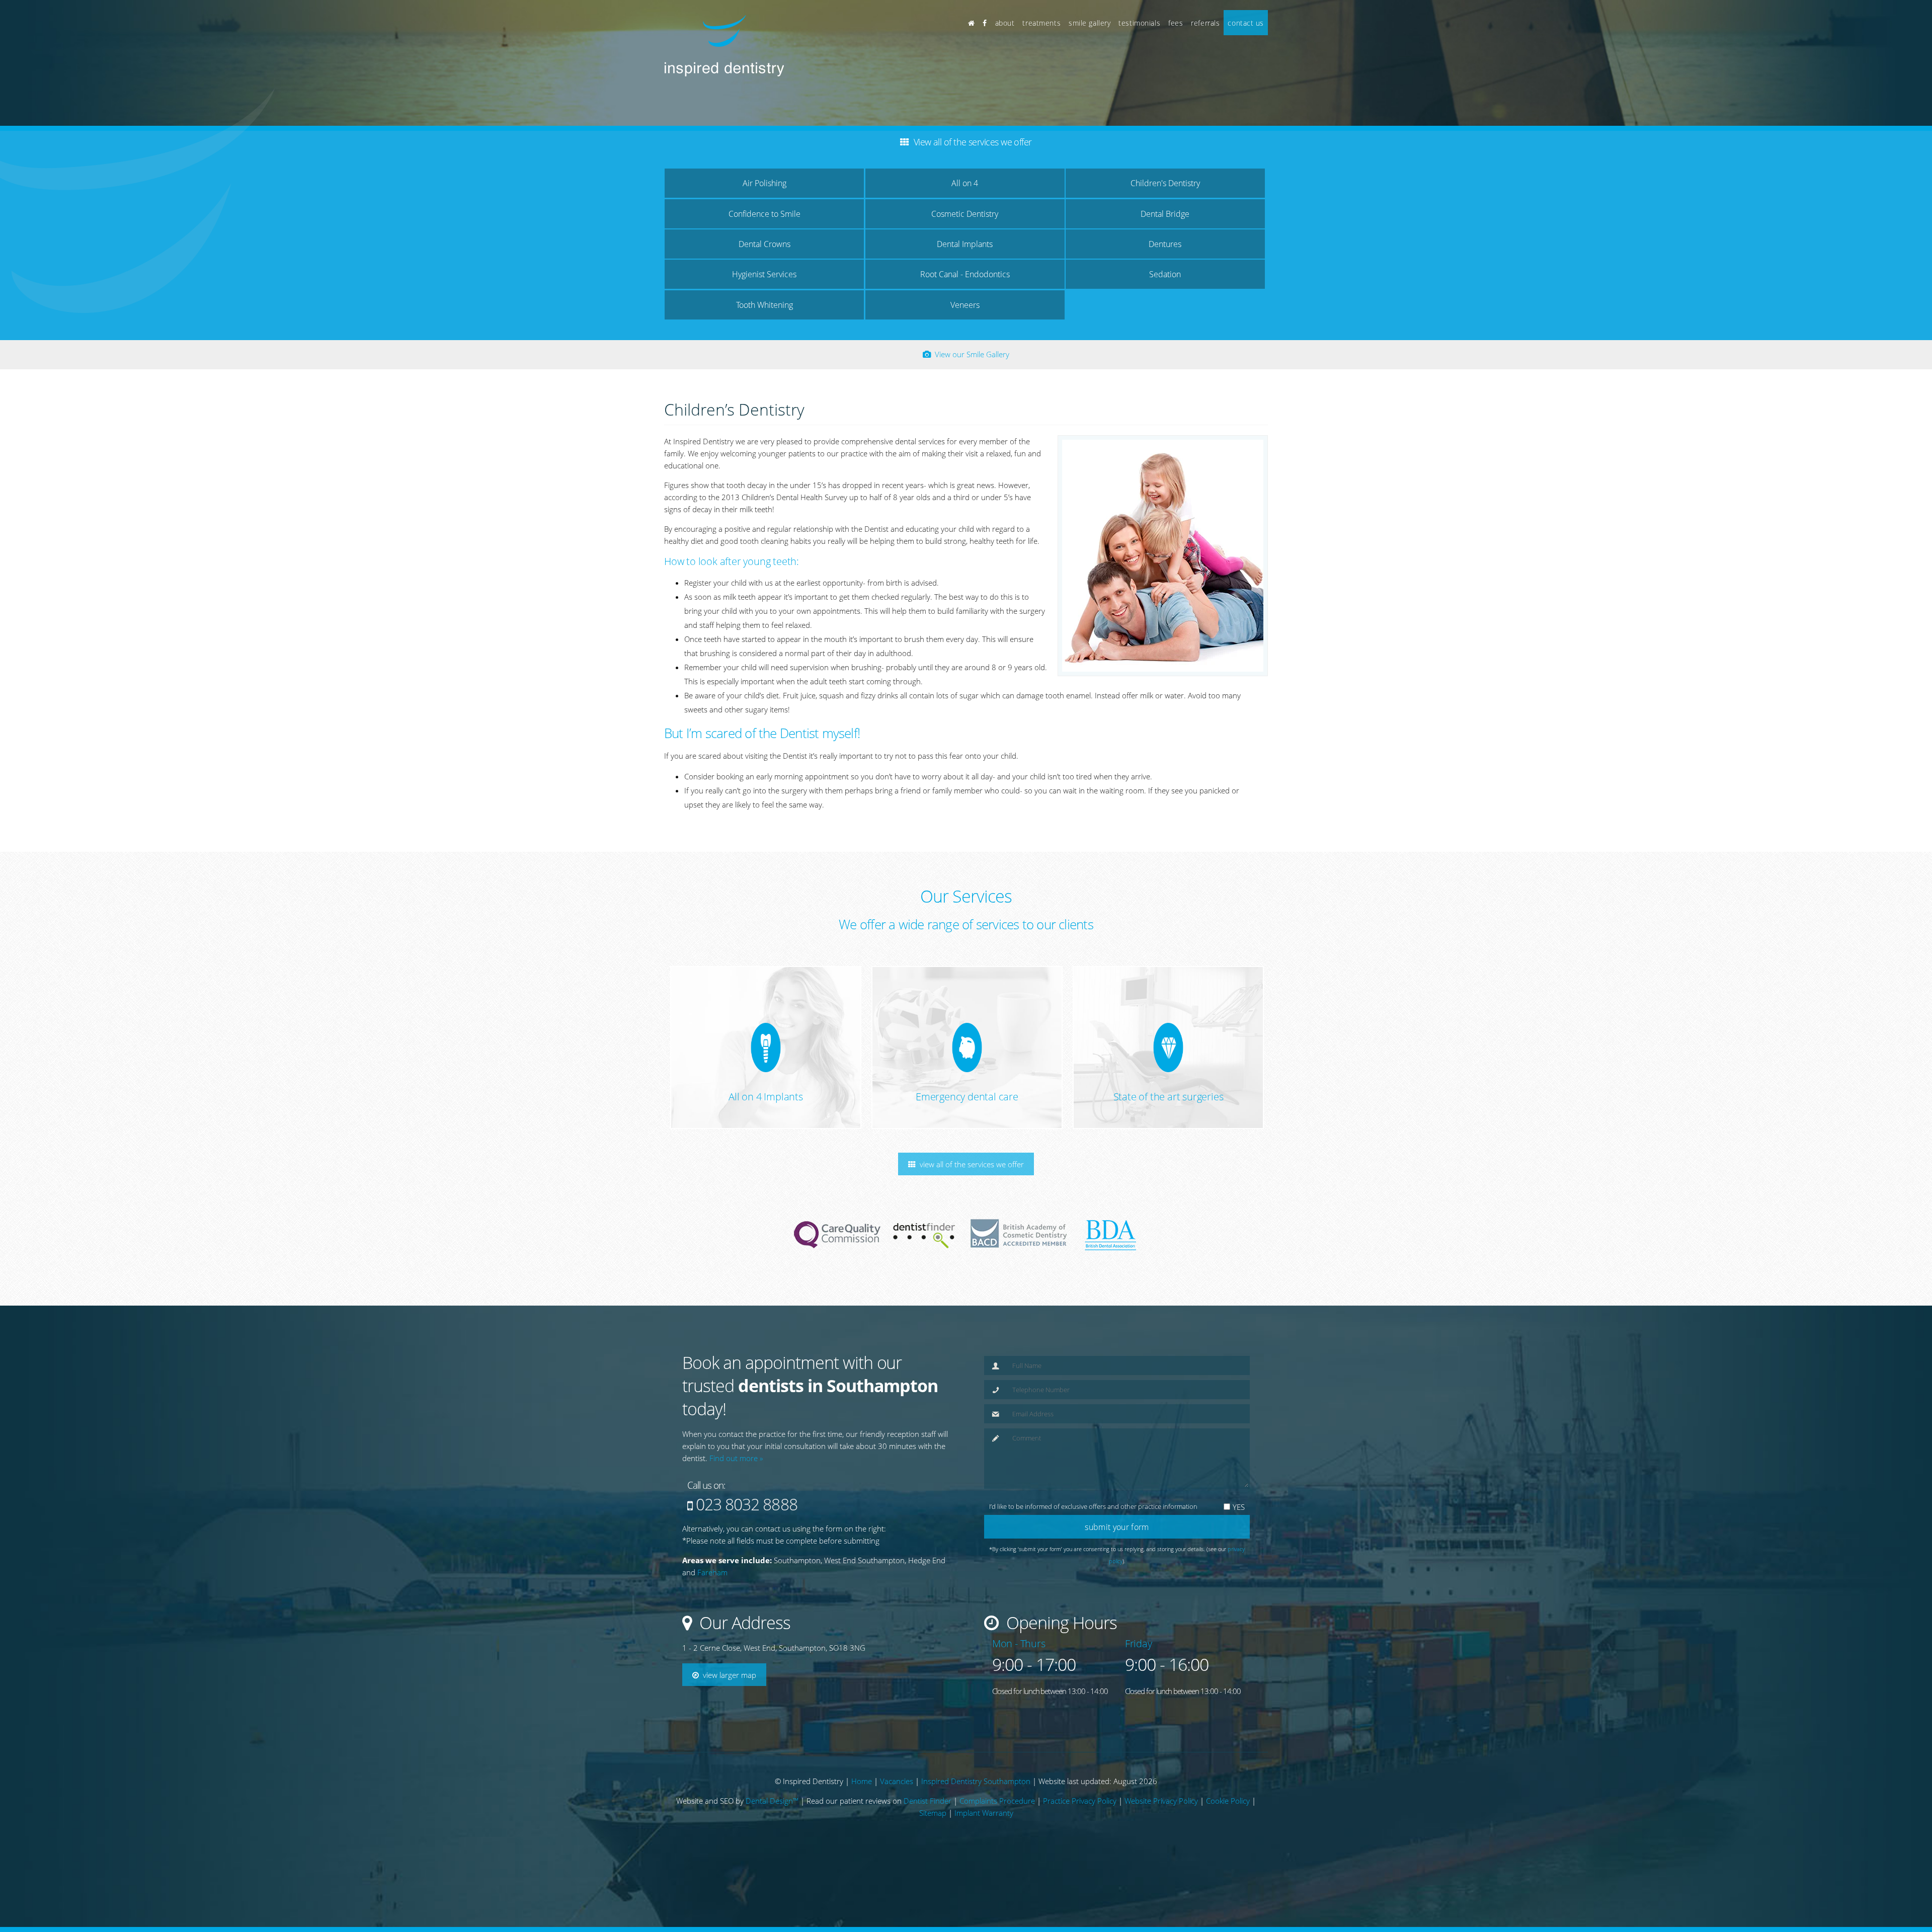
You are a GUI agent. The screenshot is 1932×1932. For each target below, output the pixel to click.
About (1005, 23)
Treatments (1041, 23)
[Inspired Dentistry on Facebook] (748, 1580)
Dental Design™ (772, 1871)
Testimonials (1139, 23)
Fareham (712, 1390)
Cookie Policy (1228, 1871)
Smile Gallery (1090, 23)
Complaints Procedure (997, 1871)
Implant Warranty (984, 1883)
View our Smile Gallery (970, 172)
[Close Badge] (103, 1855)
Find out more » (736, 1276)
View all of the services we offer (970, 982)
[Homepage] (972, 23)
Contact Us (1246, 23)
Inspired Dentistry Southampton (976, 1851)
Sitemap (933, 1883)
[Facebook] (985, 23)
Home (862, 1851)
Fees (1176, 23)
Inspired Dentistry (827, 1588)
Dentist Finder (928, 1871)
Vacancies (897, 1851)
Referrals (1205, 23)
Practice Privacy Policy (1080, 1871)
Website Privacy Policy (1161, 1871)
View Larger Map (728, 1493)
